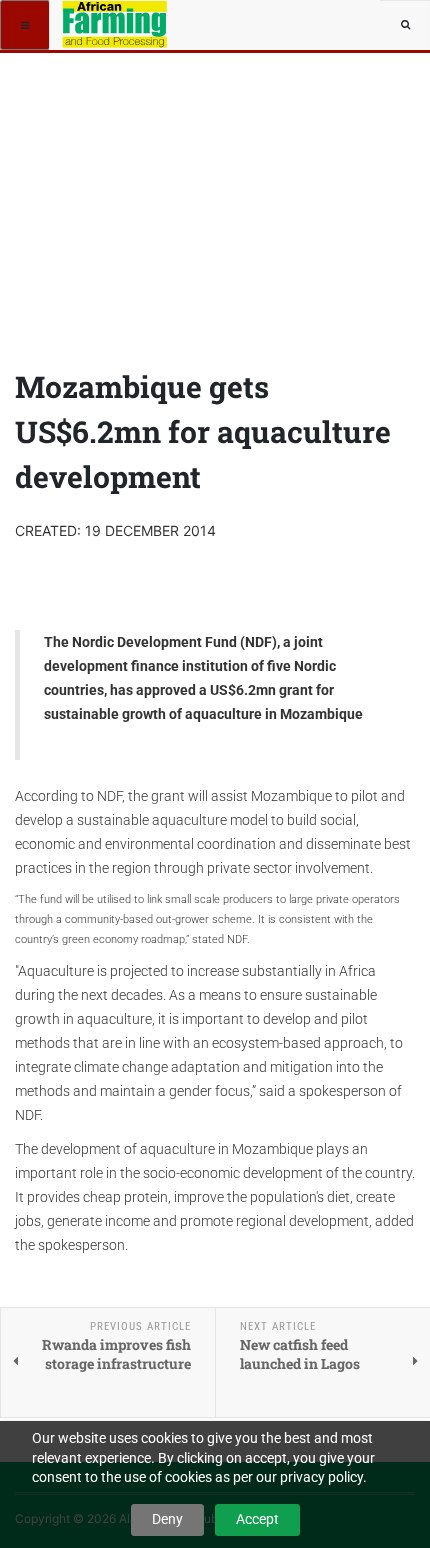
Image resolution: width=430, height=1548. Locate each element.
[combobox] (405, 25)
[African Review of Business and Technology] (122, 25)
